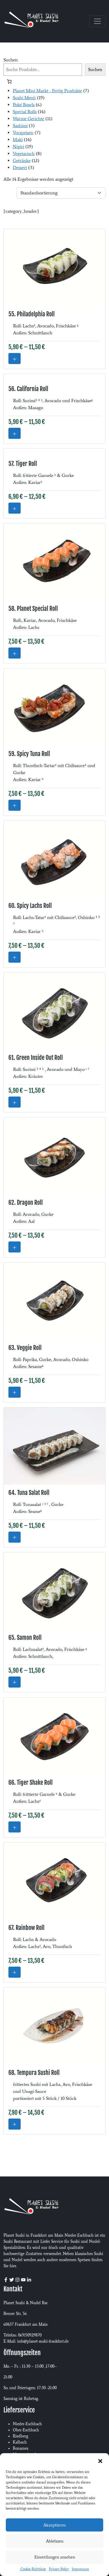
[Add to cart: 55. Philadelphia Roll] (15, 359)
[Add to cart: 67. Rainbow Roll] (15, 1972)
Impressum (80, 2569)
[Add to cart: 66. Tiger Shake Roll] (15, 1827)
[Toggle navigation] (97, 21)
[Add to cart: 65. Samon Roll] (15, 1682)
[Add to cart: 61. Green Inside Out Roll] (15, 1102)
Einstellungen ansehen (55, 2557)
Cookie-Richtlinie (33, 2569)
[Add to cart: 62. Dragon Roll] (15, 1247)
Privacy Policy (59, 2569)
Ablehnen (55, 2541)
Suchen (11, 60)
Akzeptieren (54, 2525)
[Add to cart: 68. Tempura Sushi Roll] (15, 2124)
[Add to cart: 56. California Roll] (15, 433)
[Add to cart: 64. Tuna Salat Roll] (15, 1537)
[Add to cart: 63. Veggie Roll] (15, 1392)
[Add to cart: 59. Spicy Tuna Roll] (15, 805)
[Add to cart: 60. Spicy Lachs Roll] (15, 957)
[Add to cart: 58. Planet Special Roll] (15, 653)
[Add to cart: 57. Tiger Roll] (15, 508)
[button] (100, 2460)
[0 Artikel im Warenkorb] (9, 81)
